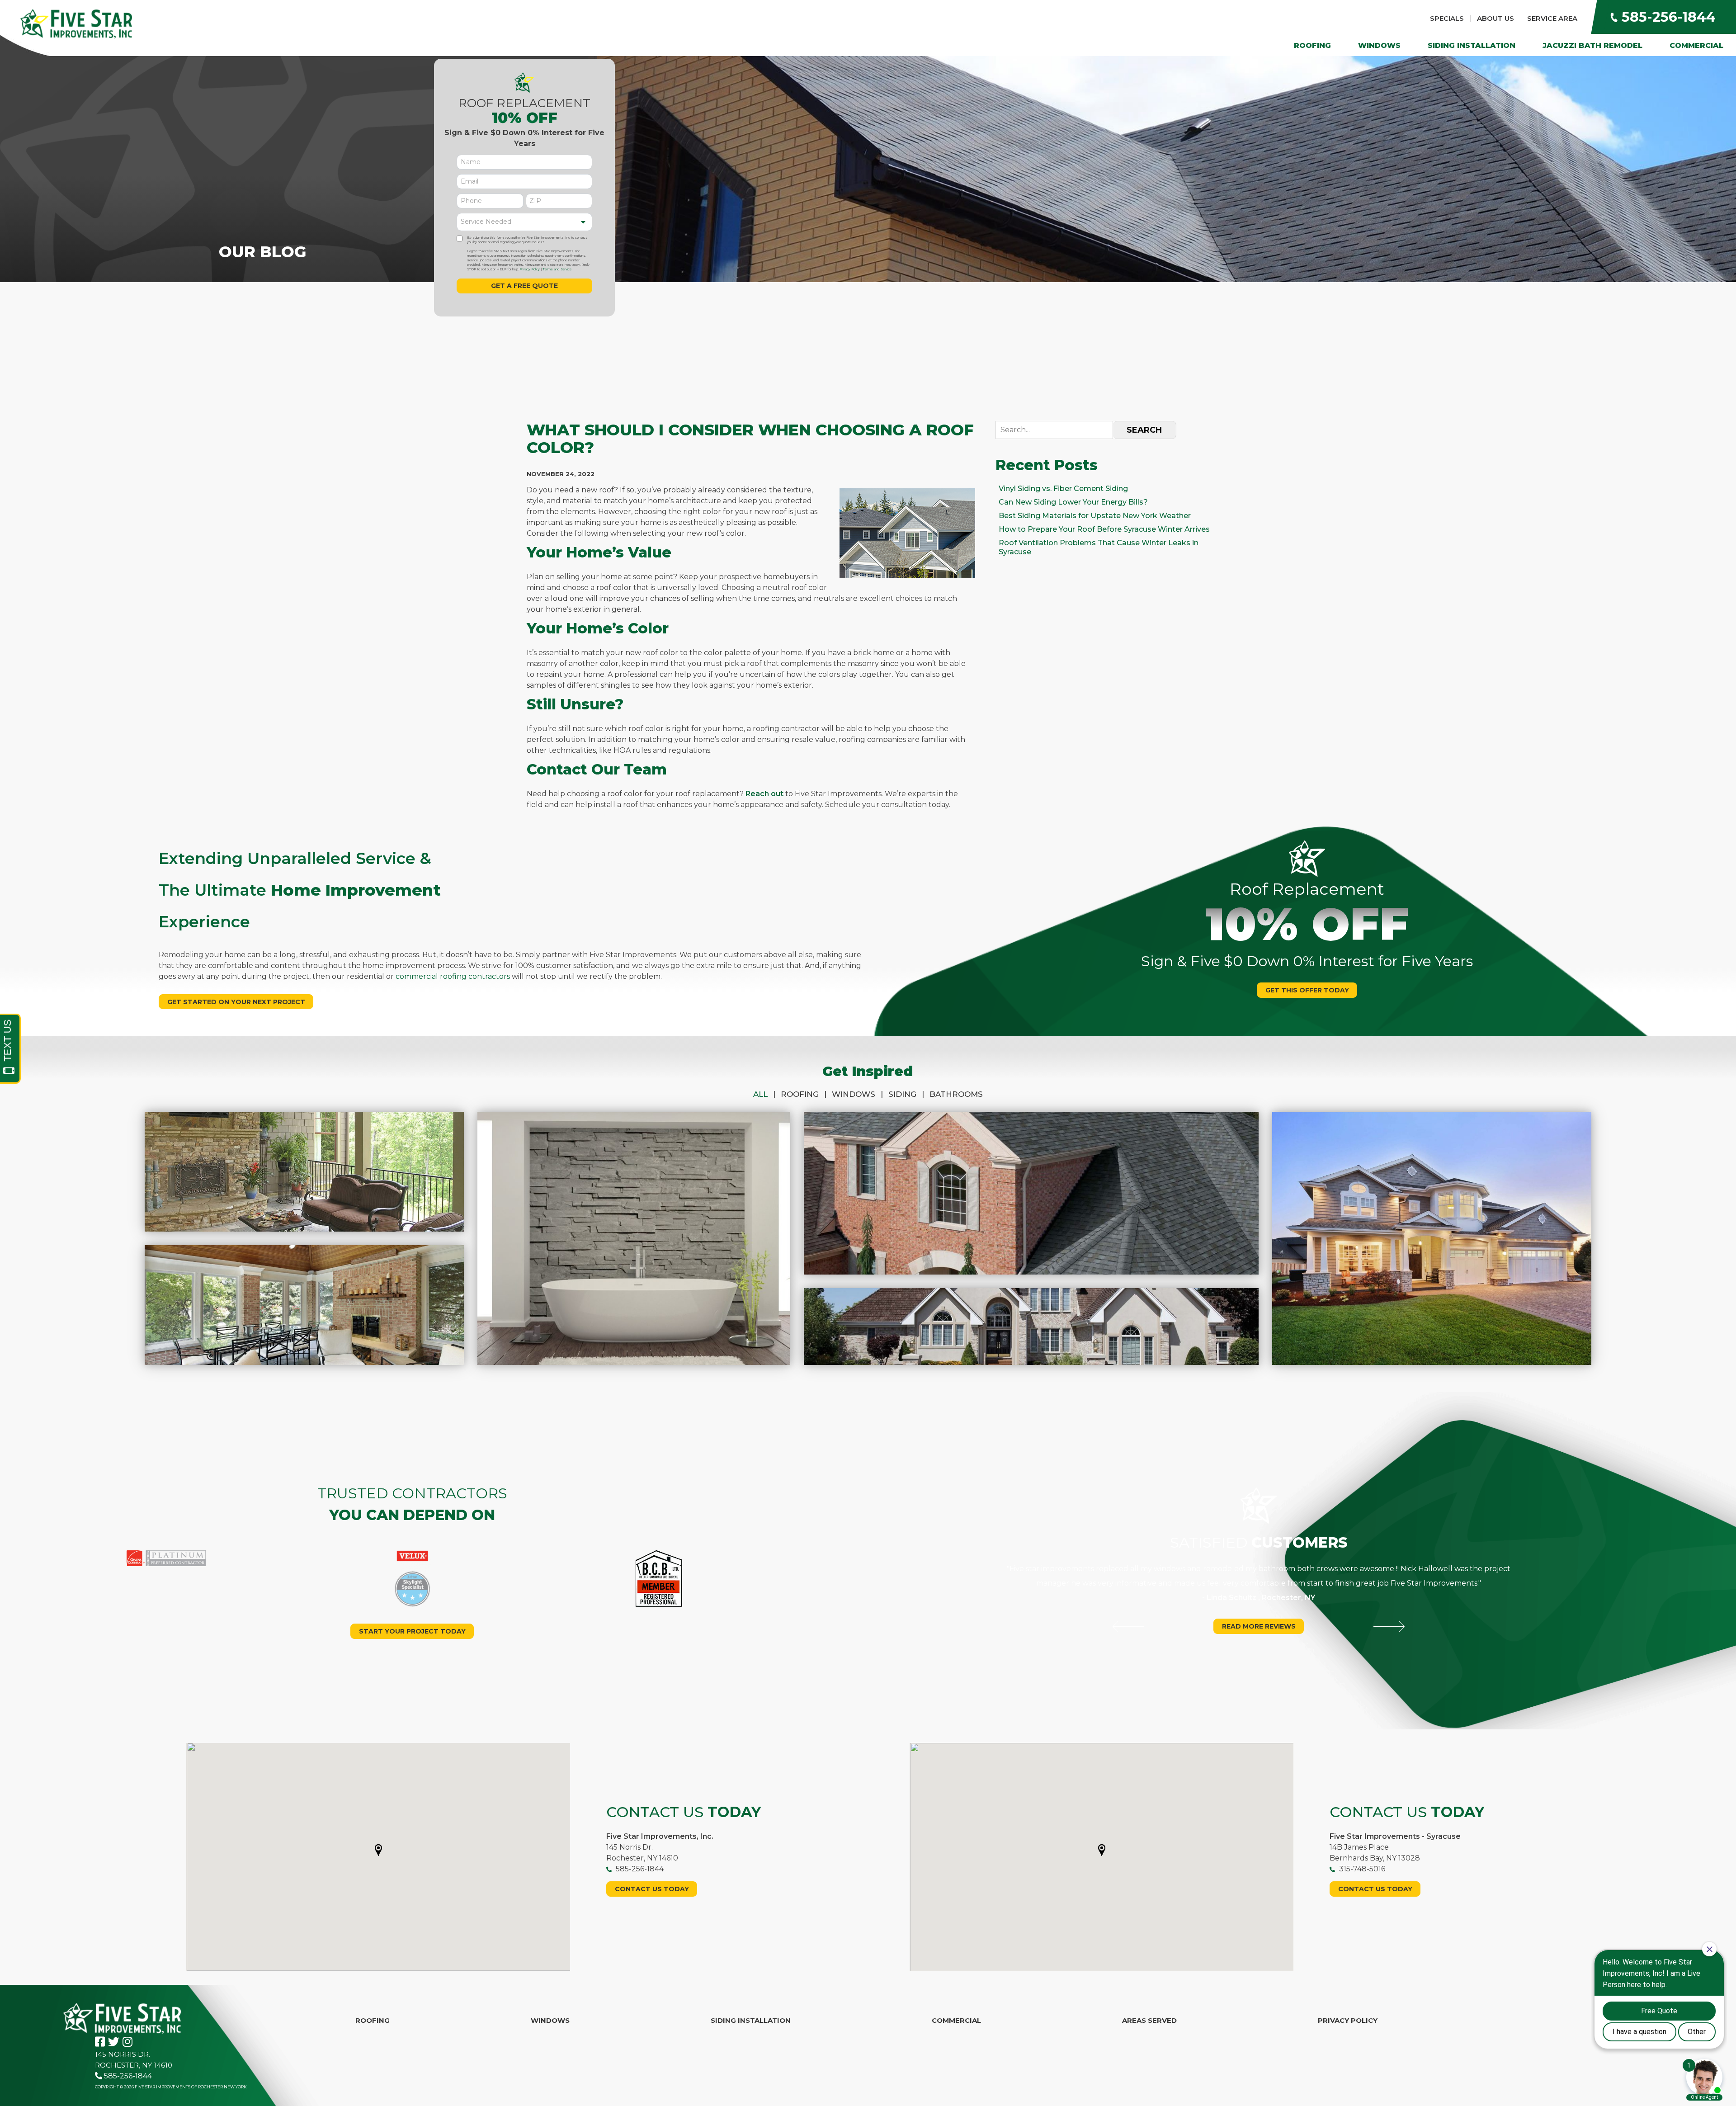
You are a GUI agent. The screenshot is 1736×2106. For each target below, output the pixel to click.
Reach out (764, 794)
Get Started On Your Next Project (236, 1002)
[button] (378, 1850)
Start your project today (412, 1631)
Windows (1379, 45)
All (764, 1094)
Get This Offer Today (1307, 990)
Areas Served (1149, 2020)
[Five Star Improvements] (76, 23)
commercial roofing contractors (453, 976)
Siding (906, 1094)
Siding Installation (1472, 45)
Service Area (1552, 18)
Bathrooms (956, 1094)
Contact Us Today (652, 1889)
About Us (1495, 18)
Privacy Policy (530, 269)
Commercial (1696, 45)
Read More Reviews (1259, 1626)
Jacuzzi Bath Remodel (1592, 45)
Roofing (1312, 45)
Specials (1447, 18)
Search (1144, 430)
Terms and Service (557, 269)
